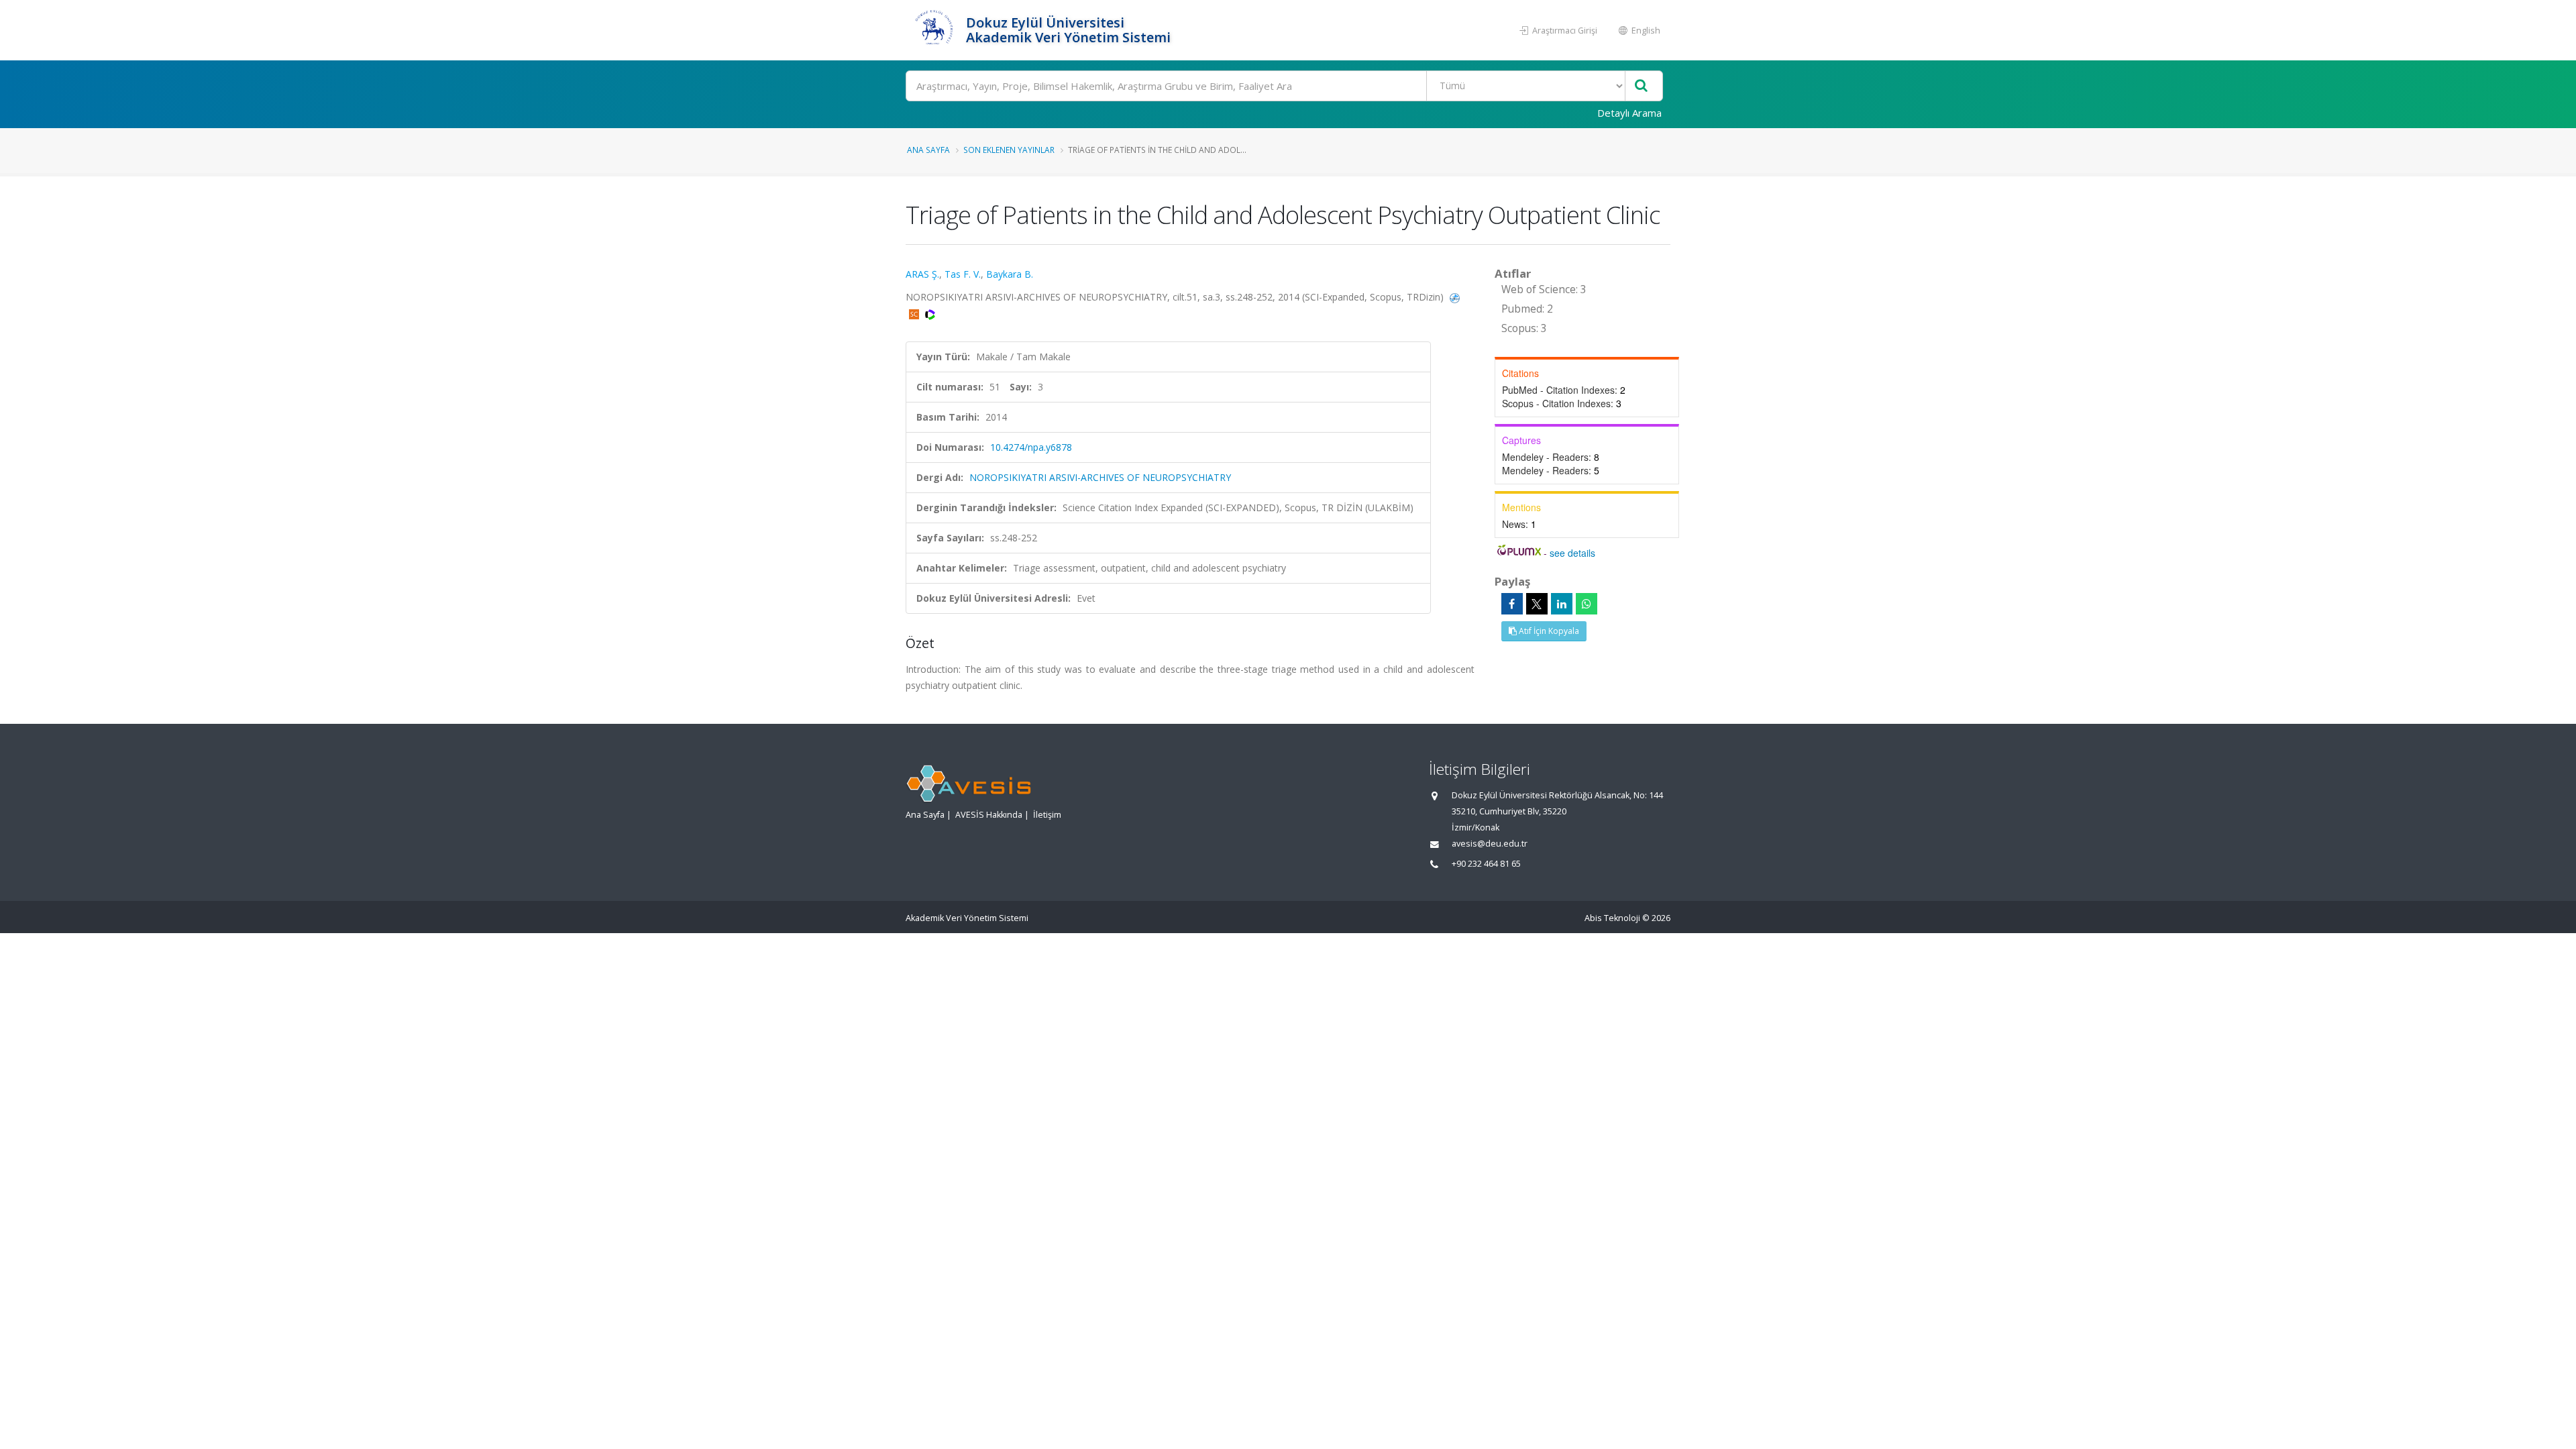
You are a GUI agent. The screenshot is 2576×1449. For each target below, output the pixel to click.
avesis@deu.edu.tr (1490, 844)
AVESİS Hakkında (989, 815)
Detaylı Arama (1629, 113)
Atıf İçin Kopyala (1548, 631)
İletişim (1047, 815)
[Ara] (1641, 86)
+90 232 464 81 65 (1486, 864)
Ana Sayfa (928, 150)
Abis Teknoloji (1612, 918)
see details (1572, 553)
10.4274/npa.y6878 (1031, 447)
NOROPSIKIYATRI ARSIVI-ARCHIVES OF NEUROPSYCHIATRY (1100, 477)
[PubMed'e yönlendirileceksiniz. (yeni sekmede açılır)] (1455, 297)
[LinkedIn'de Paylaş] (1562, 604)
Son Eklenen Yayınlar (1009, 150)
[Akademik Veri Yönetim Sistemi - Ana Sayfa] (934, 30)
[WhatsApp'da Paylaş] (1587, 604)
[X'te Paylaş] (1537, 604)
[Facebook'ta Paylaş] (1512, 604)
